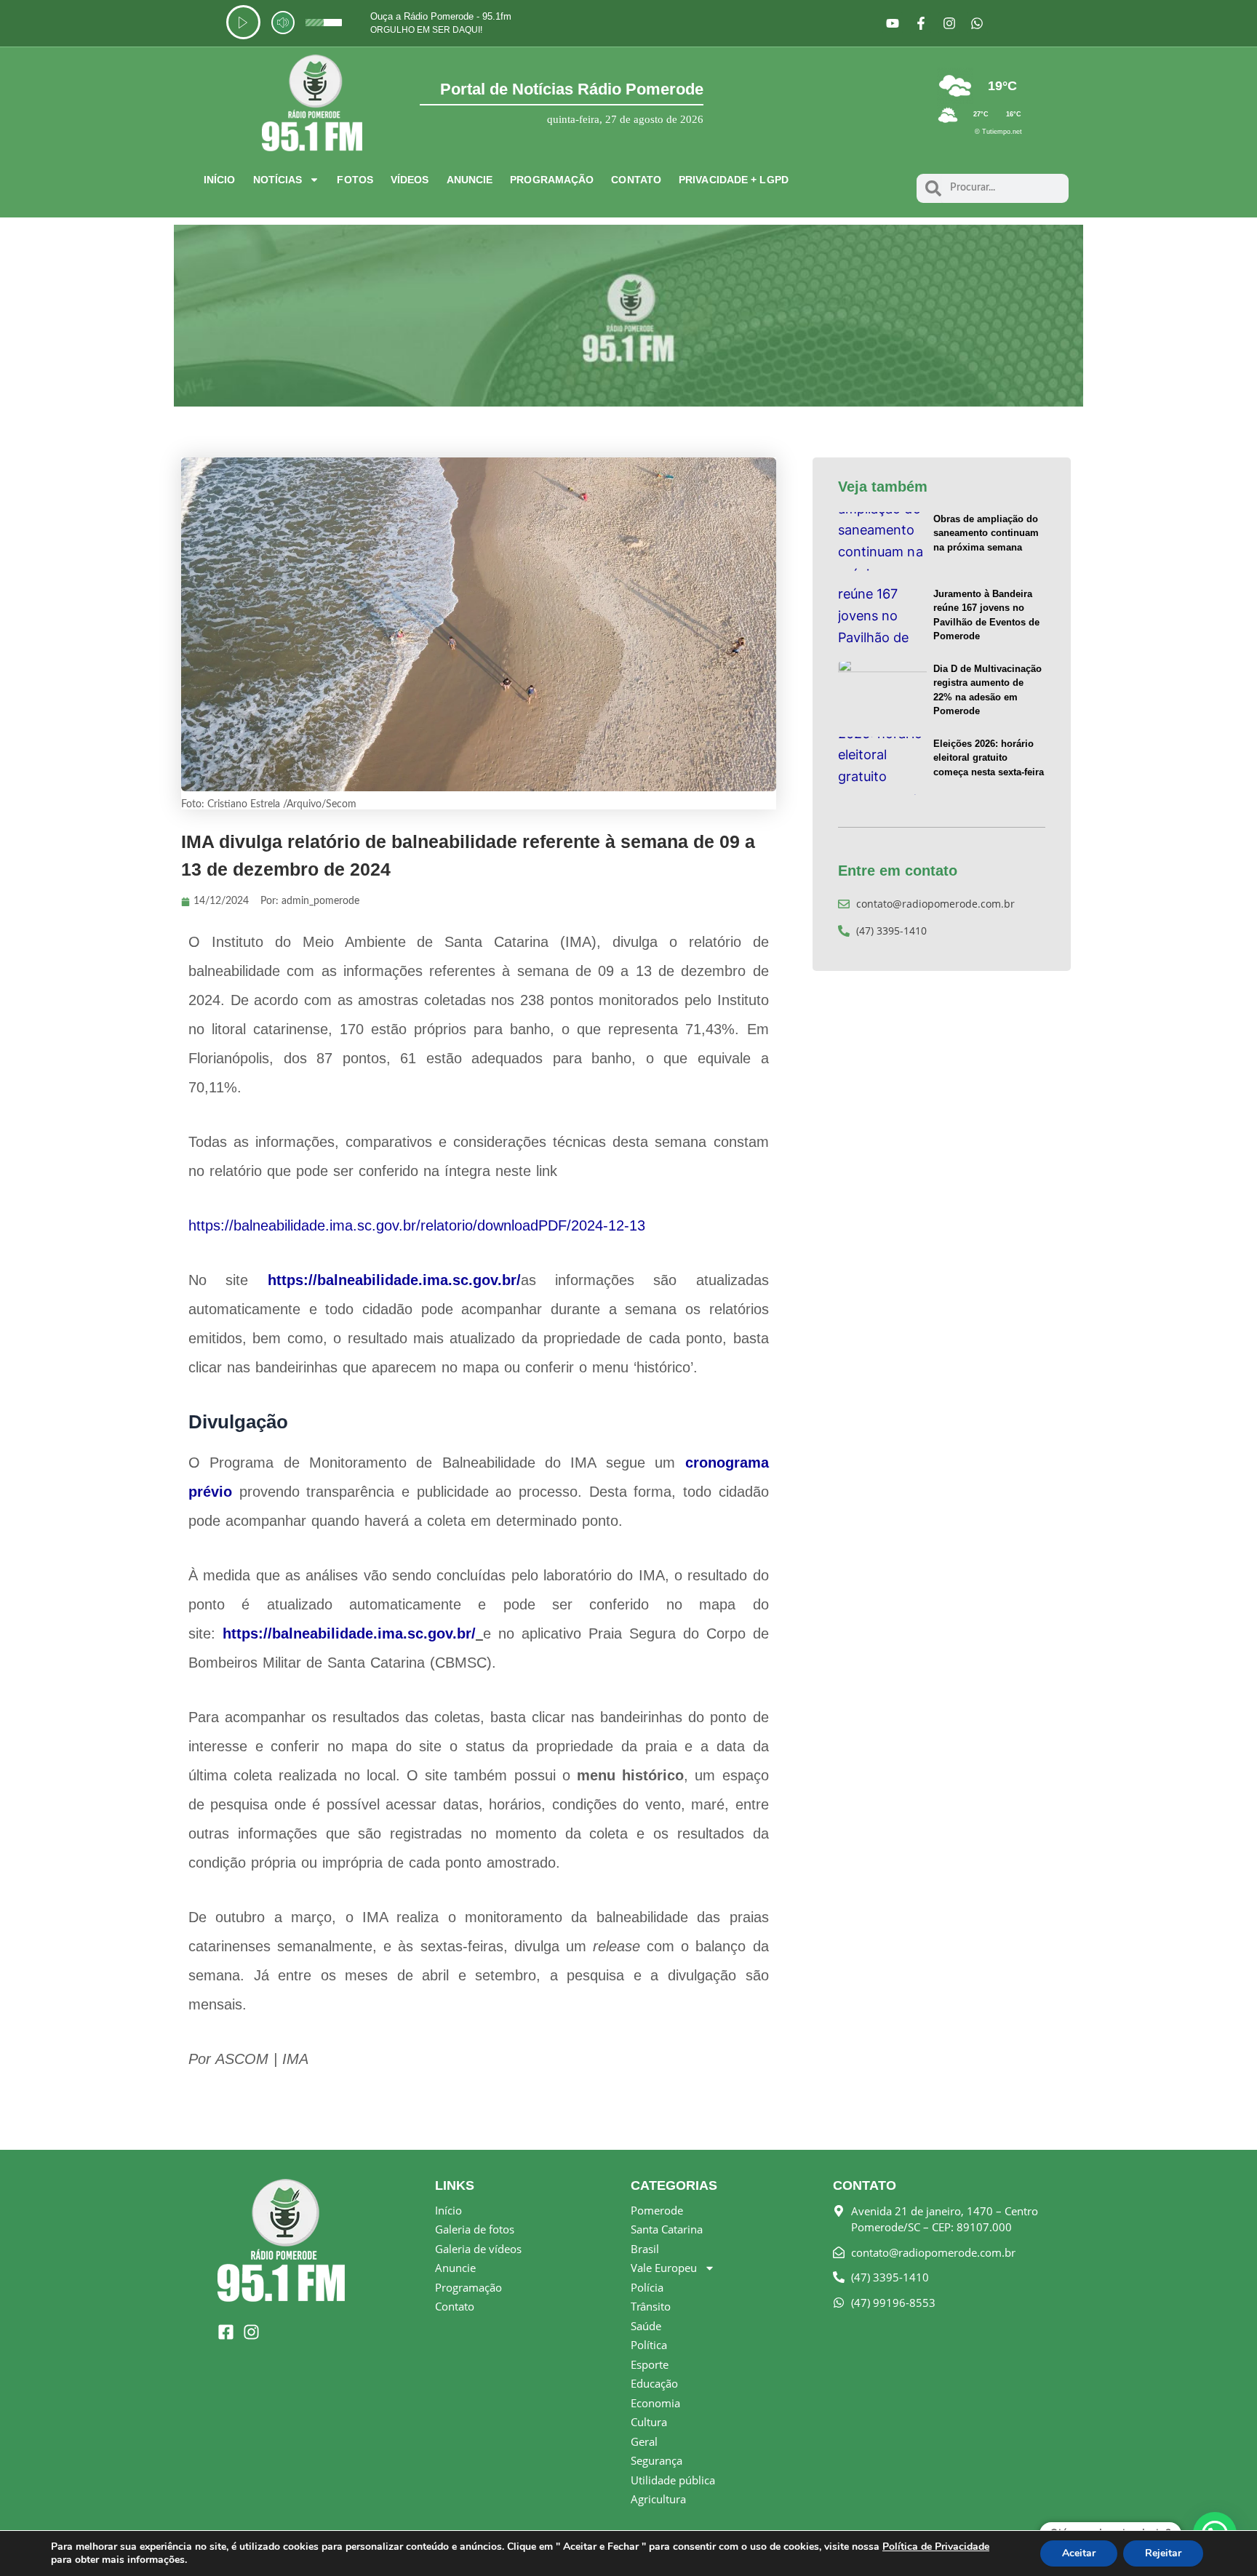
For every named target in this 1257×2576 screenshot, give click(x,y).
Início (220, 180)
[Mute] (283, 23)
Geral (644, 2441)
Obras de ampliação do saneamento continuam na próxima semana (986, 533)
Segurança (657, 2460)
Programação (552, 180)
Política (649, 2345)
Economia (655, 2403)
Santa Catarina (667, 2229)
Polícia (647, 2287)
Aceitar (1079, 2553)
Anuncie (470, 180)
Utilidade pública (673, 2480)
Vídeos (410, 180)
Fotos (355, 180)
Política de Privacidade (936, 2547)
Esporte (650, 2364)
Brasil (645, 2249)
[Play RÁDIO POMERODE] (243, 22)
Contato (636, 180)
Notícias (278, 180)
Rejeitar (1163, 2553)
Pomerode (657, 2210)
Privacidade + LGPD (734, 180)
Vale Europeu (664, 2268)
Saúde (646, 2326)
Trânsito (651, 2306)
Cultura (649, 2422)
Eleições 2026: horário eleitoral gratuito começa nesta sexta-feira (989, 758)
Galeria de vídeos (478, 2249)
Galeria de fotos (475, 2229)
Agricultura (658, 2499)
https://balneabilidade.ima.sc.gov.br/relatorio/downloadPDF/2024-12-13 (417, 1225)
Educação (654, 2383)
